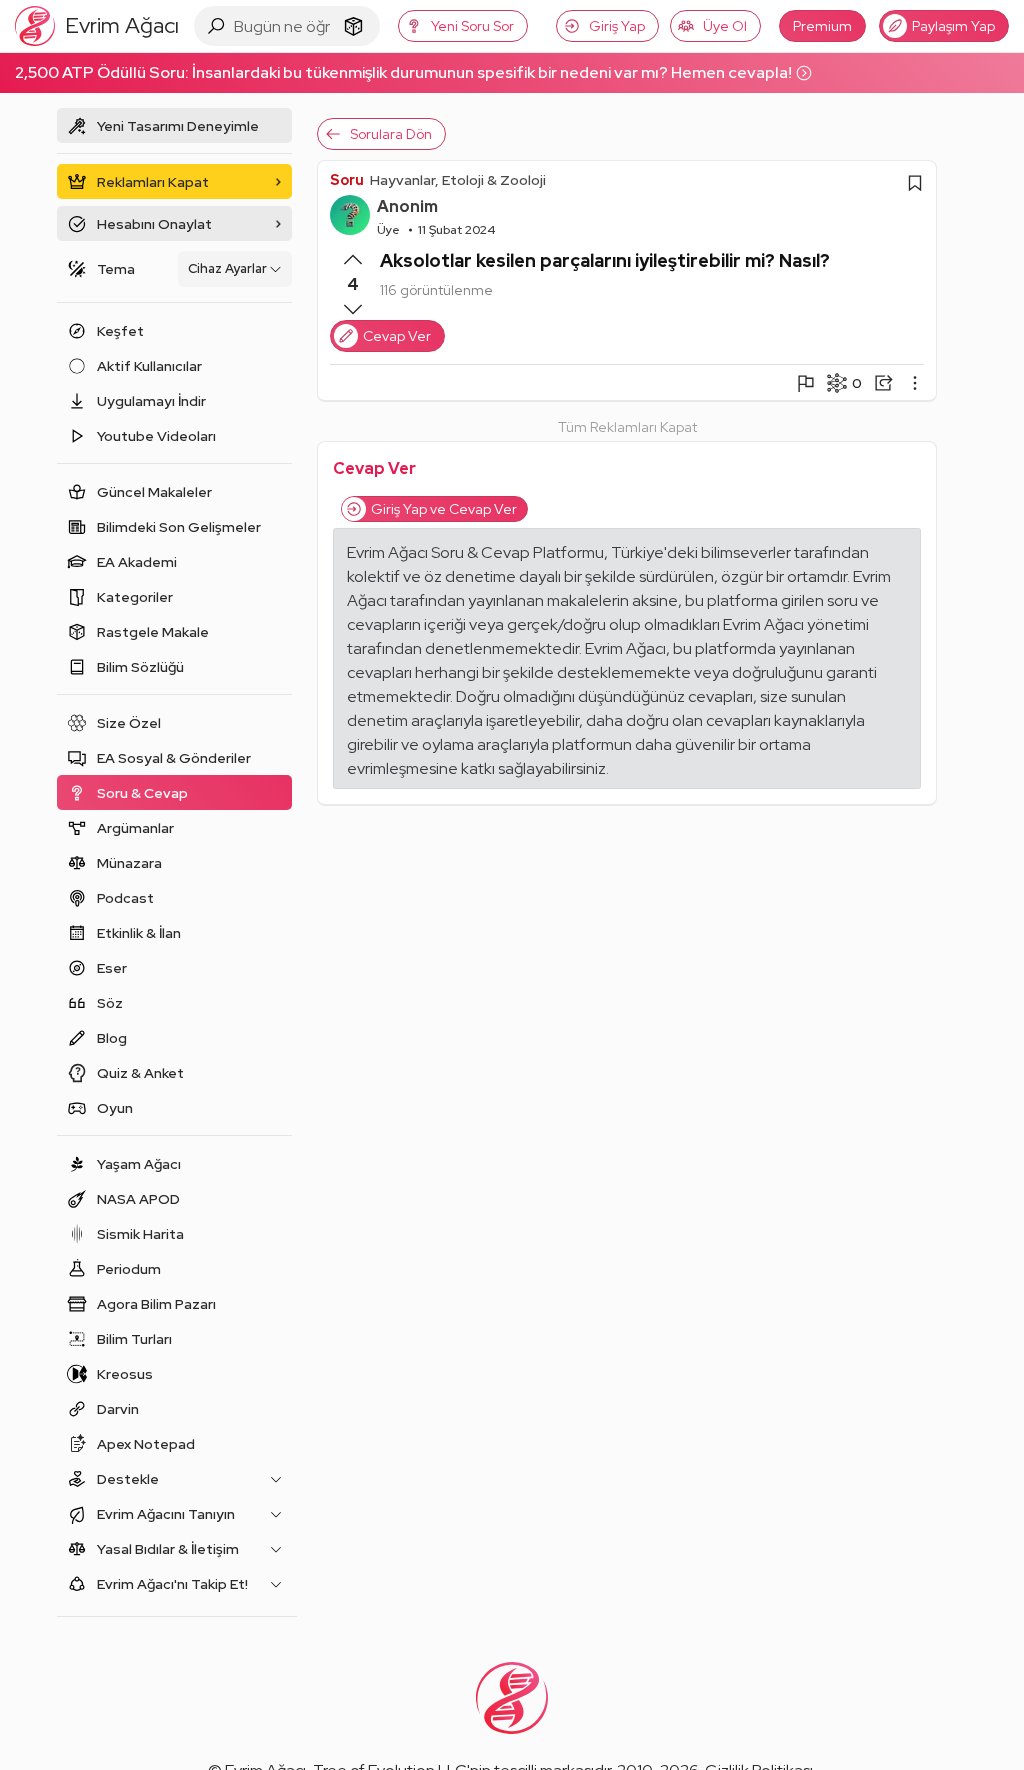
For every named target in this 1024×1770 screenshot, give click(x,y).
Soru (347, 180)
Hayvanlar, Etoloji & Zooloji (458, 180)
